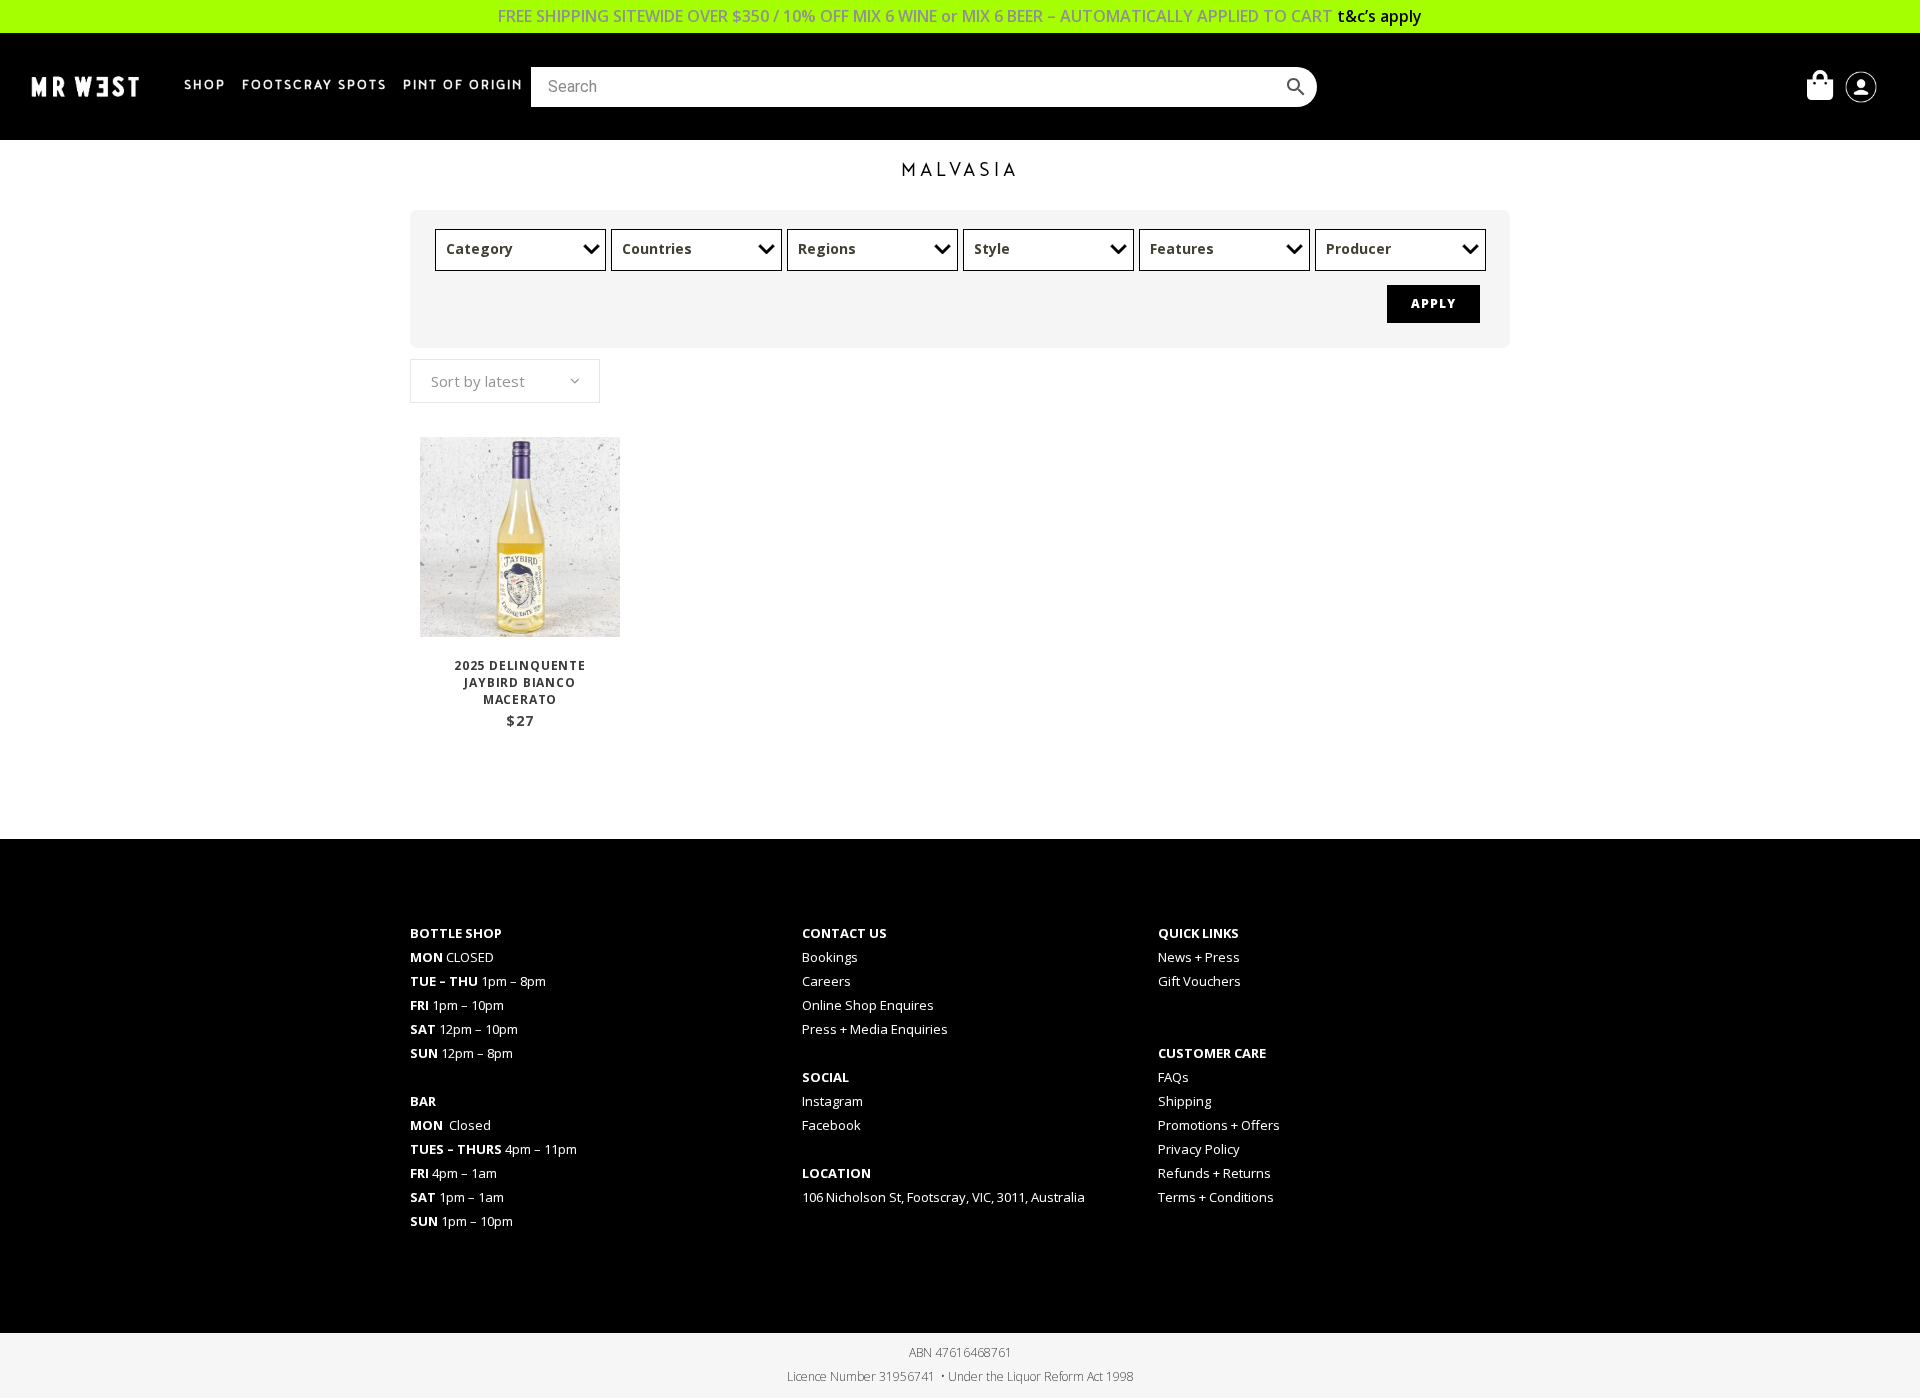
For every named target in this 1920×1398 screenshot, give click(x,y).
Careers (826, 981)
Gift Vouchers (1199, 981)
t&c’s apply (1379, 16)
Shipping (1184, 1101)
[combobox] (505, 381)
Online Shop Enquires (868, 1005)
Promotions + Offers (1219, 1125)
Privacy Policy (1199, 1149)
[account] (1861, 85)
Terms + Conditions (1216, 1197)
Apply (1433, 303)
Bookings (830, 957)
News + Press (1199, 957)
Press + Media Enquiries (875, 1029)
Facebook (831, 1125)
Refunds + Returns (1214, 1173)
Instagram (832, 1101)
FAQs (1173, 1077)
